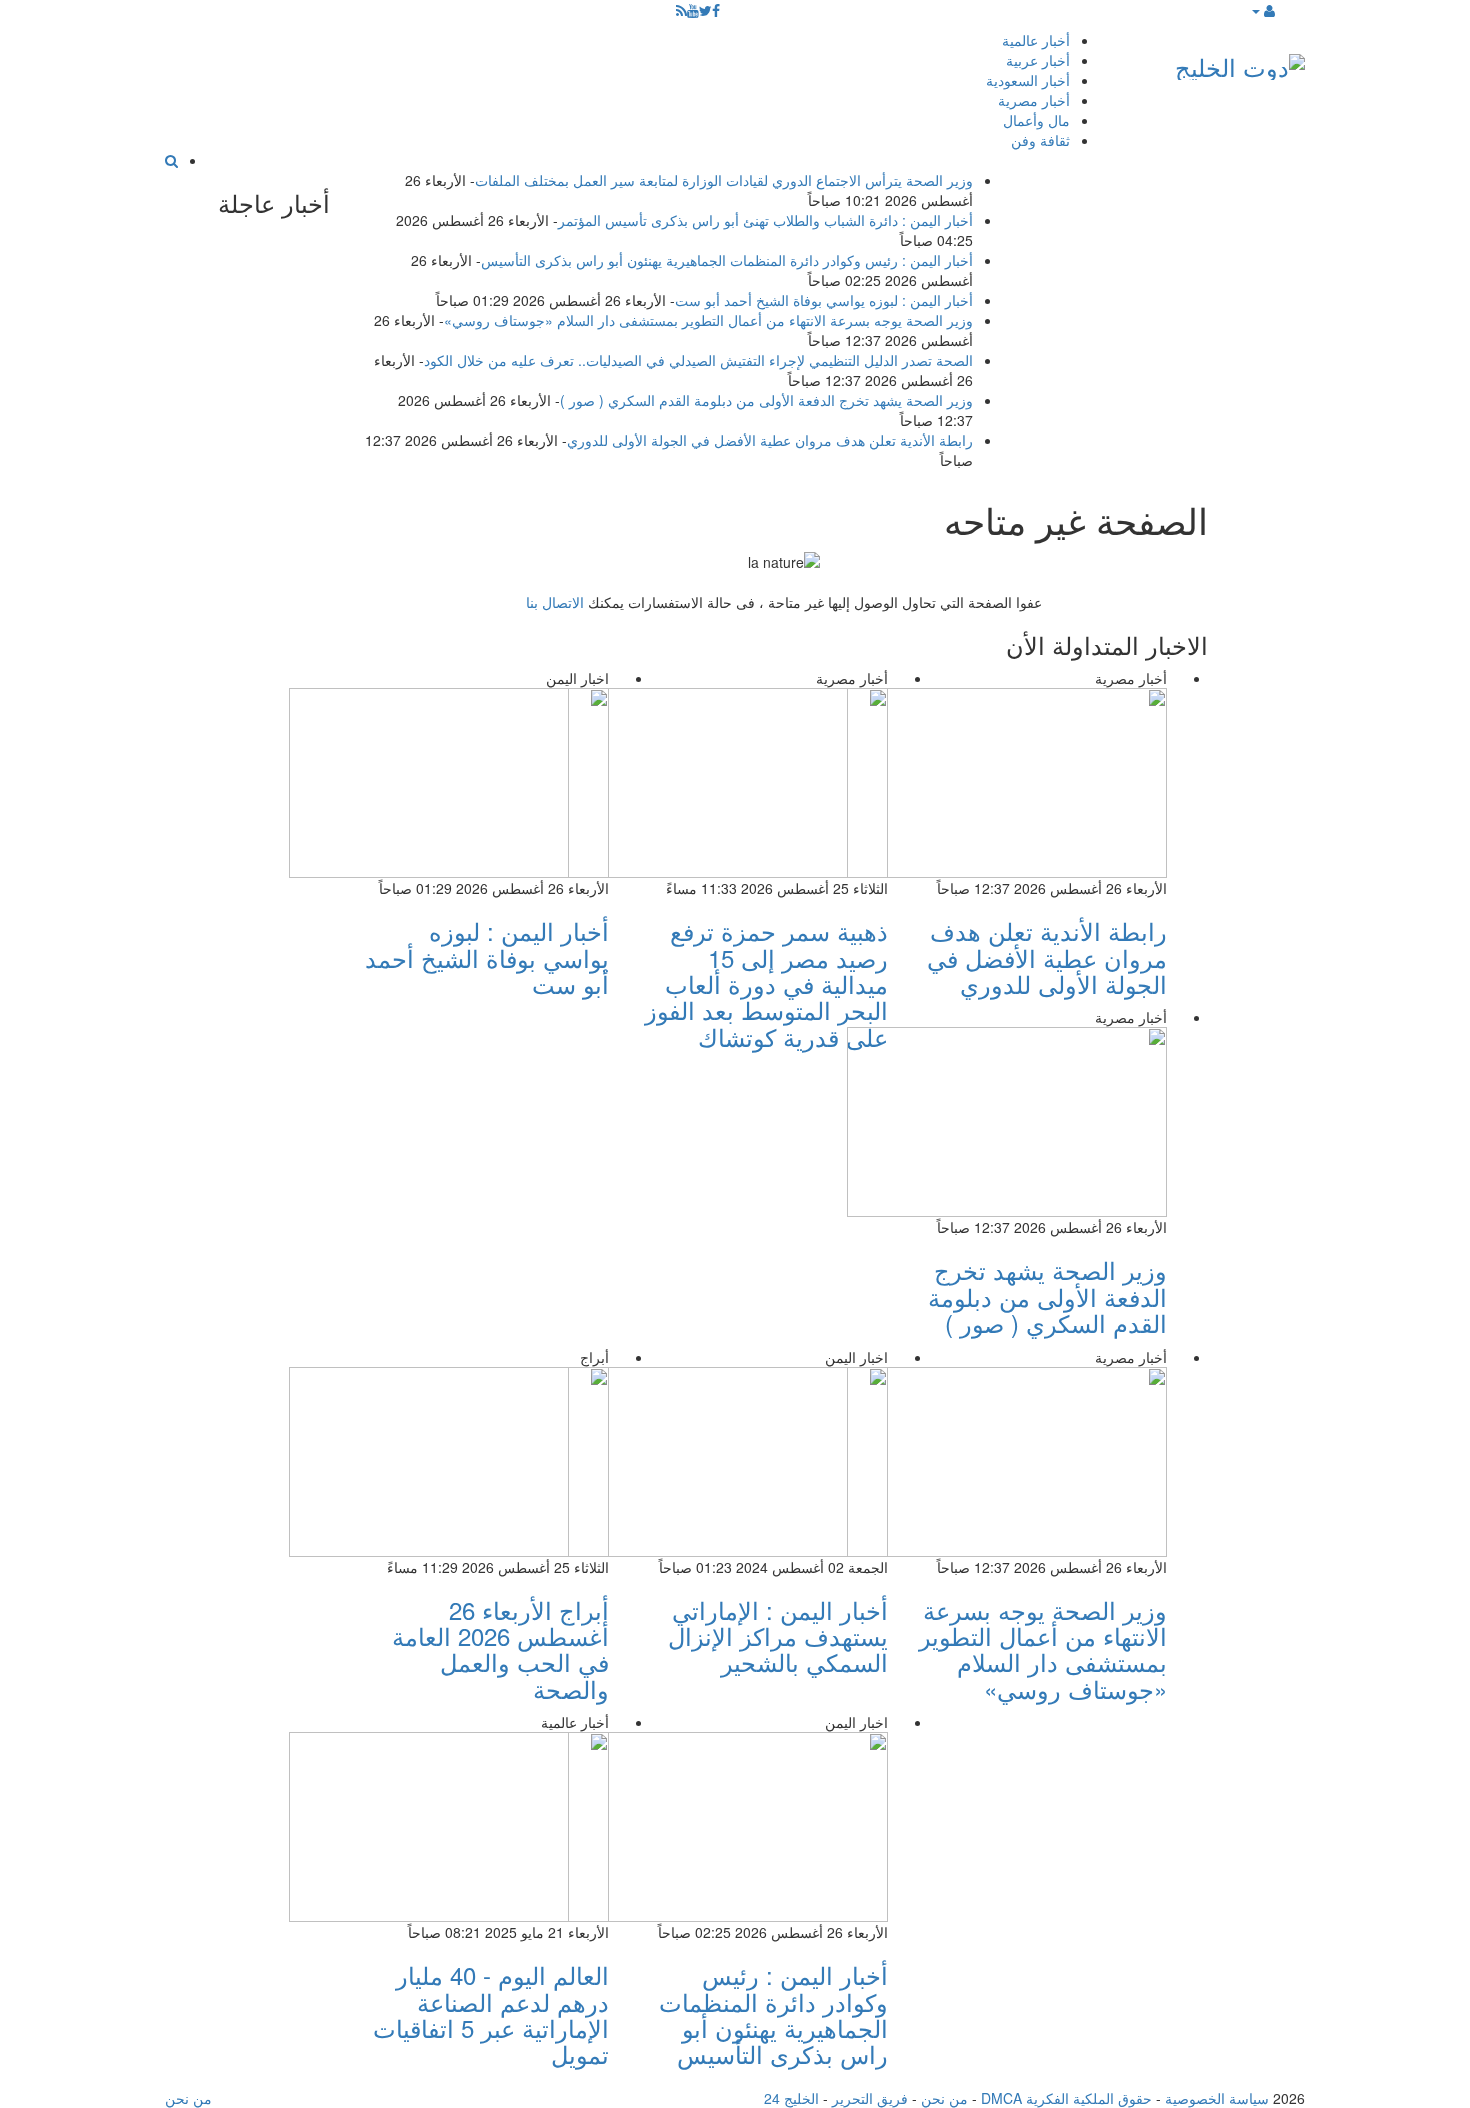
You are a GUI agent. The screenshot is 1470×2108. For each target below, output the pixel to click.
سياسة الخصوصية (1217, 2098)
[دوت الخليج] (1240, 62)
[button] (1262, 10)
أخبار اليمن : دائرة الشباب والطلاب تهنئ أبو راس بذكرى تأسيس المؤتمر (765, 220)
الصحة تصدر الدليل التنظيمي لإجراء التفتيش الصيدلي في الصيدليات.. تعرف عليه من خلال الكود (698, 360)
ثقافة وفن (1040, 140)
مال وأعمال (1036, 120)
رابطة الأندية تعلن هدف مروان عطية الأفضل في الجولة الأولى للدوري (770, 440)
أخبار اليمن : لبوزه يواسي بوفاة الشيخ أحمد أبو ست (824, 300)
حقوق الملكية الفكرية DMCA (1066, 2098)
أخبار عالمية (1036, 40)
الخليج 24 (791, 2098)
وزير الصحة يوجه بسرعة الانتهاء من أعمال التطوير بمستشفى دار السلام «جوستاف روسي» (708, 320)
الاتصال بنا (555, 602)
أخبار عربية (1038, 60)
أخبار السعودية (1028, 80)
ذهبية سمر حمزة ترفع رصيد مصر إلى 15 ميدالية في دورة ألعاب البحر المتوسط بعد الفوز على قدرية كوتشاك (766, 983)
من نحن (944, 2098)
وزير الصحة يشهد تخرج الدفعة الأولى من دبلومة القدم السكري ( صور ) (766, 400)
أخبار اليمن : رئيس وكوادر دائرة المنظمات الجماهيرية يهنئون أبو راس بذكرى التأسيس (727, 260)
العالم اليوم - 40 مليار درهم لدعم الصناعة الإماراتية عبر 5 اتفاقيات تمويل (491, 2014)
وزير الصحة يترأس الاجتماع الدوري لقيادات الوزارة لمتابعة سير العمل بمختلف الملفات (724, 180)
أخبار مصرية (1034, 100)
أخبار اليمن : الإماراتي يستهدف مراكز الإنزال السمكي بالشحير (778, 1636)
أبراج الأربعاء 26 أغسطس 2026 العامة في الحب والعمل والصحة (500, 1649)
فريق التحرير (870, 2098)
